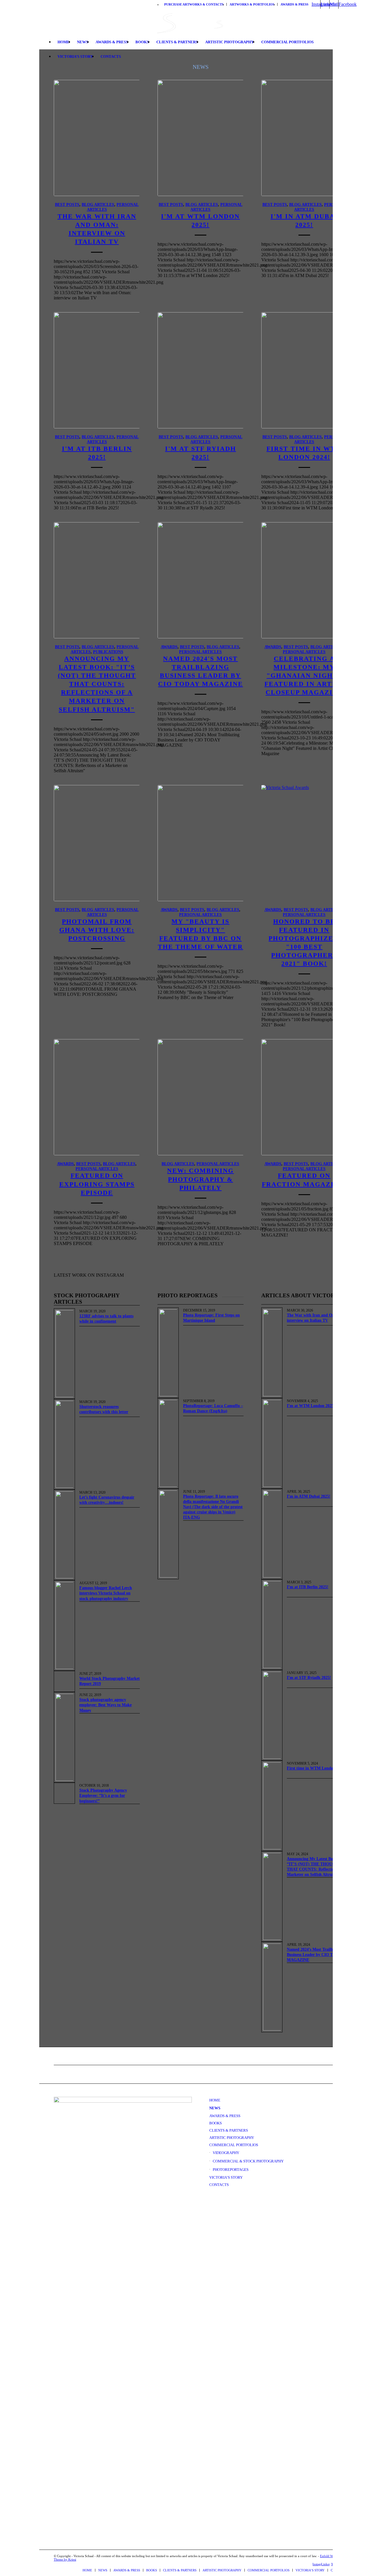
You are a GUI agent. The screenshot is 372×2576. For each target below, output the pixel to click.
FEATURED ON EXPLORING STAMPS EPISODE (97, 1184)
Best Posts (67, 204)
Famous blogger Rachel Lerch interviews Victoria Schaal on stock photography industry (106, 1593)
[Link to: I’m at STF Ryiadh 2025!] (272, 1715)
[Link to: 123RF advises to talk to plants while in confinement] (64, 1354)
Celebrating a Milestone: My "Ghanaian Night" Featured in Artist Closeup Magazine (304, 676)
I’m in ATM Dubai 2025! (309, 1496)
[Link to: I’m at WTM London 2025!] (272, 1443)
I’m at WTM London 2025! (311, 1406)
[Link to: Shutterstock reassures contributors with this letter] (64, 1444)
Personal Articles (200, 652)
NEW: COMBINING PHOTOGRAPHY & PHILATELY (200, 1179)
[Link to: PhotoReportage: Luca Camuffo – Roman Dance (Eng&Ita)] (168, 1443)
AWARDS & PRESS (294, 4)
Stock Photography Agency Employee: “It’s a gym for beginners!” (103, 1796)
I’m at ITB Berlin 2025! (308, 1587)
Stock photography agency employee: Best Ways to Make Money (105, 1705)
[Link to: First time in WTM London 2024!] (272, 1806)
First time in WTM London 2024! (316, 1768)
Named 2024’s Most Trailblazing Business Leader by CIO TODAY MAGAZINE (316, 1955)
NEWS (215, 2108)
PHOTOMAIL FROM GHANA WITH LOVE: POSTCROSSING (97, 930)
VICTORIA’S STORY (226, 2177)
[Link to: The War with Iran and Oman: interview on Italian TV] (272, 1353)
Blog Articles (98, 204)
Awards (169, 647)
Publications (108, 652)
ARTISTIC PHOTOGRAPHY (232, 2138)
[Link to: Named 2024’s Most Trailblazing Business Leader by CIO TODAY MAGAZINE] (272, 1987)
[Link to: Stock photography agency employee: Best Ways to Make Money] (64, 1737)
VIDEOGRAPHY (226, 2153)
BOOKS (215, 2123)
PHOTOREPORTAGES (231, 2170)
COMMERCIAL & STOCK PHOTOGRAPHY (248, 2161)
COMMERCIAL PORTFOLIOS (234, 2145)
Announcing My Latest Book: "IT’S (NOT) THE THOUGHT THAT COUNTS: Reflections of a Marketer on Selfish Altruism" (97, 684)
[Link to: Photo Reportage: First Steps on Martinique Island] (168, 1353)
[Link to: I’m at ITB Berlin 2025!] (272, 1625)
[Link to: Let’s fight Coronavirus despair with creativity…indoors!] (64, 1535)
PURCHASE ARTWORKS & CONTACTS (194, 4)
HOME (215, 2100)
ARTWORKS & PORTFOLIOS (252, 4)
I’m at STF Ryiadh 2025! (309, 1678)
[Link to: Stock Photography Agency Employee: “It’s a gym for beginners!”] (64, 1793)
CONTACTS (219, 2185)
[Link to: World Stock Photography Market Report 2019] (64, 1681)
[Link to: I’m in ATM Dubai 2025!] (272, 1534)
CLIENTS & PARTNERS (229, 2130)
